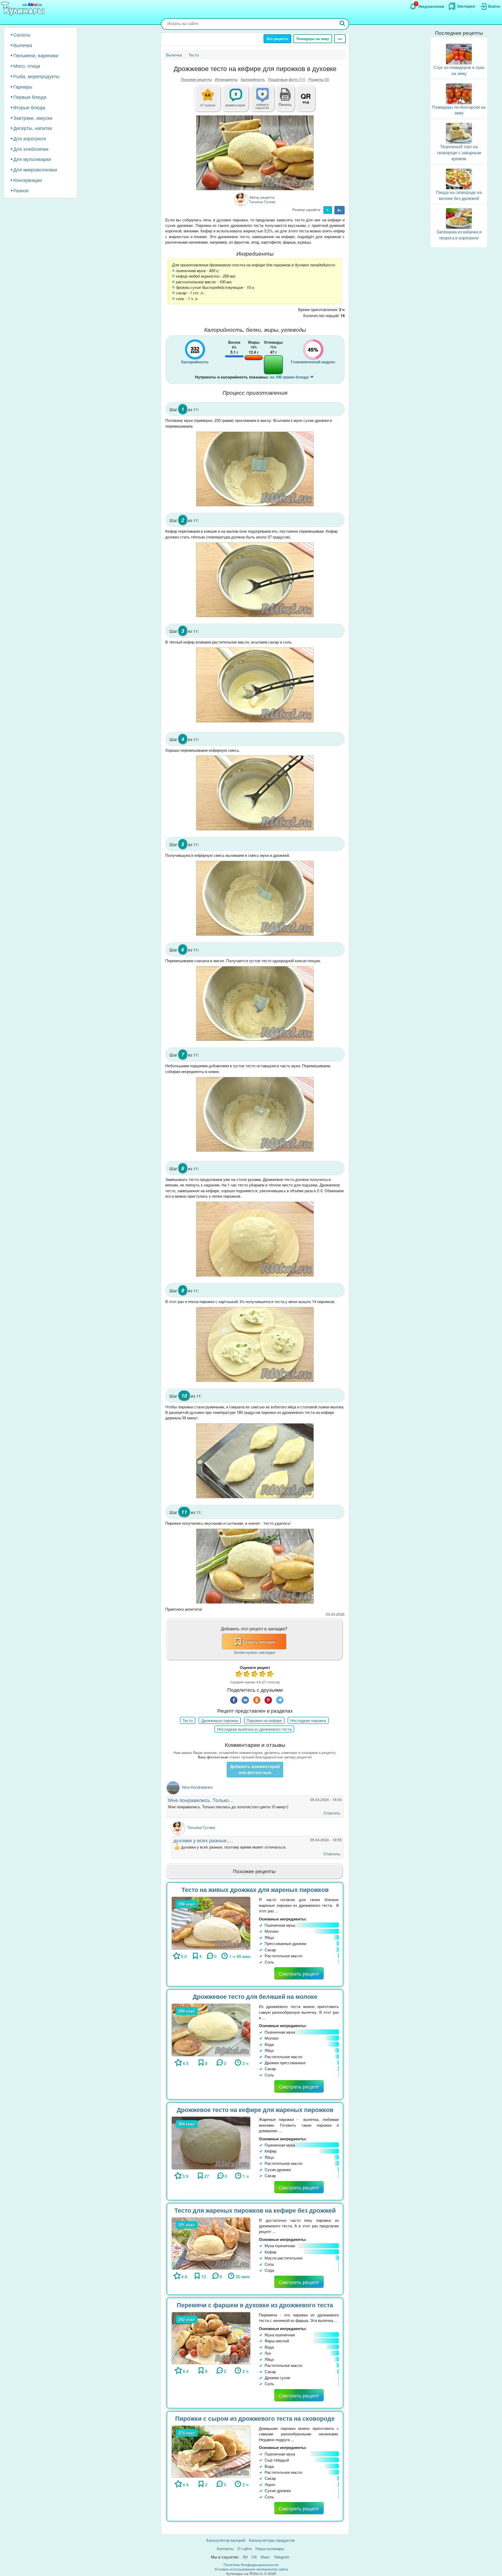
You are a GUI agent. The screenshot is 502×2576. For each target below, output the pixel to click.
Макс (265, 2557)
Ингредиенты (226, 79)
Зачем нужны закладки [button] (254, 1652)
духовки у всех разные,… (203, 1840)
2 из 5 (247, 1675)
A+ (340, 210)
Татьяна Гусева (201, 1827)
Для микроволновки (35, 169)
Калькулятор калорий (226, 2540)
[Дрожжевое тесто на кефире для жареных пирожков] (211, 2142)
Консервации (28, 180)
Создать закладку (259, 1642)
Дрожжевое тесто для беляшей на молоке (255, 1996)
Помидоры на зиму (313, 39)
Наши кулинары (270, 2548)
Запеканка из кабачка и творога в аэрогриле (459, 235)
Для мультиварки (32, 159)
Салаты (22, 35)
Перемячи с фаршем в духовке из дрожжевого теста (255, 2305)
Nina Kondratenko (197, 1787)
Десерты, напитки (33, 128)
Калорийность (253, 79)
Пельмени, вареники (36, 55)
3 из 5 (255, 1675)
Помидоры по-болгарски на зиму (459, 110)
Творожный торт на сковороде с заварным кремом (459, 153)
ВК (245, 2557)
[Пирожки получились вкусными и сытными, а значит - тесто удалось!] (255, 1566)
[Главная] (24, 9)
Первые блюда (30, 97)
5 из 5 (271, 1675)
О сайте (245, 2548)
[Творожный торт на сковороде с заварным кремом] (459, 133)
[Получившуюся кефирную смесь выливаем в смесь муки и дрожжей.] (255, 898)
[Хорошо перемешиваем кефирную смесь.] (255, 793)
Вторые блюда (29, 107)
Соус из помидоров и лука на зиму (459, 70)
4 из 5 (263, 1675)
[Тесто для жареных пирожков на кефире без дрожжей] (211, 2243)
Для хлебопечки (31, 149)
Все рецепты (277, 39)
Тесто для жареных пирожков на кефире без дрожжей (255, 2210)
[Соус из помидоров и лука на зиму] (459, 53)
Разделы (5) (319, 79)
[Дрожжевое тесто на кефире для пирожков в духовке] (255, 153)
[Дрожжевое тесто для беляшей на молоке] (211, 2029)
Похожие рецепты (196, 79)
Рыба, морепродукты (36, 76)
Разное (21, 190)
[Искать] (343, 24)
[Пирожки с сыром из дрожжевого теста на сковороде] (211, 2451)
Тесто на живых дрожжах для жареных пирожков (255, 1889)
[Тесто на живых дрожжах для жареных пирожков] (211, 1922)
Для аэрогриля (30, 138)
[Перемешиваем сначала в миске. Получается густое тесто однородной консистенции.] (255, 1004)
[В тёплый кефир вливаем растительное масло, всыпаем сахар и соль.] (255, 685)
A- (328, 210)
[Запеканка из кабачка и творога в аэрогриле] (459, 218)
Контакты (225, 2548)
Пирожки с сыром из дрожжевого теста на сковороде (255, 2418)
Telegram (282, 2557)
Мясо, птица (27, 66)
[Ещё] (340, 39)
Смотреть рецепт (299, 1973)
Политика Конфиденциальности (251, 2564)
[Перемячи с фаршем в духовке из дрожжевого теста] (211, 2337)
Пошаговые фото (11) (287, 79)
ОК (254, 2557)
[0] (265, 101)
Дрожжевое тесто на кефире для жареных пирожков (255, 2110)
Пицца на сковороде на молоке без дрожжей (459, 195)
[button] (285, 104)
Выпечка (23, 45)
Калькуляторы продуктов (272, 2540)
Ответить (332, 1813)
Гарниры (23, 87)
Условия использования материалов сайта (251, 2569)
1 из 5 (239, 1675)
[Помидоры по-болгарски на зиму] (459, 93)
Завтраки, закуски (33, 118)
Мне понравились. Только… (201, 1800)
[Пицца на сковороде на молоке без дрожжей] (459, 178)
